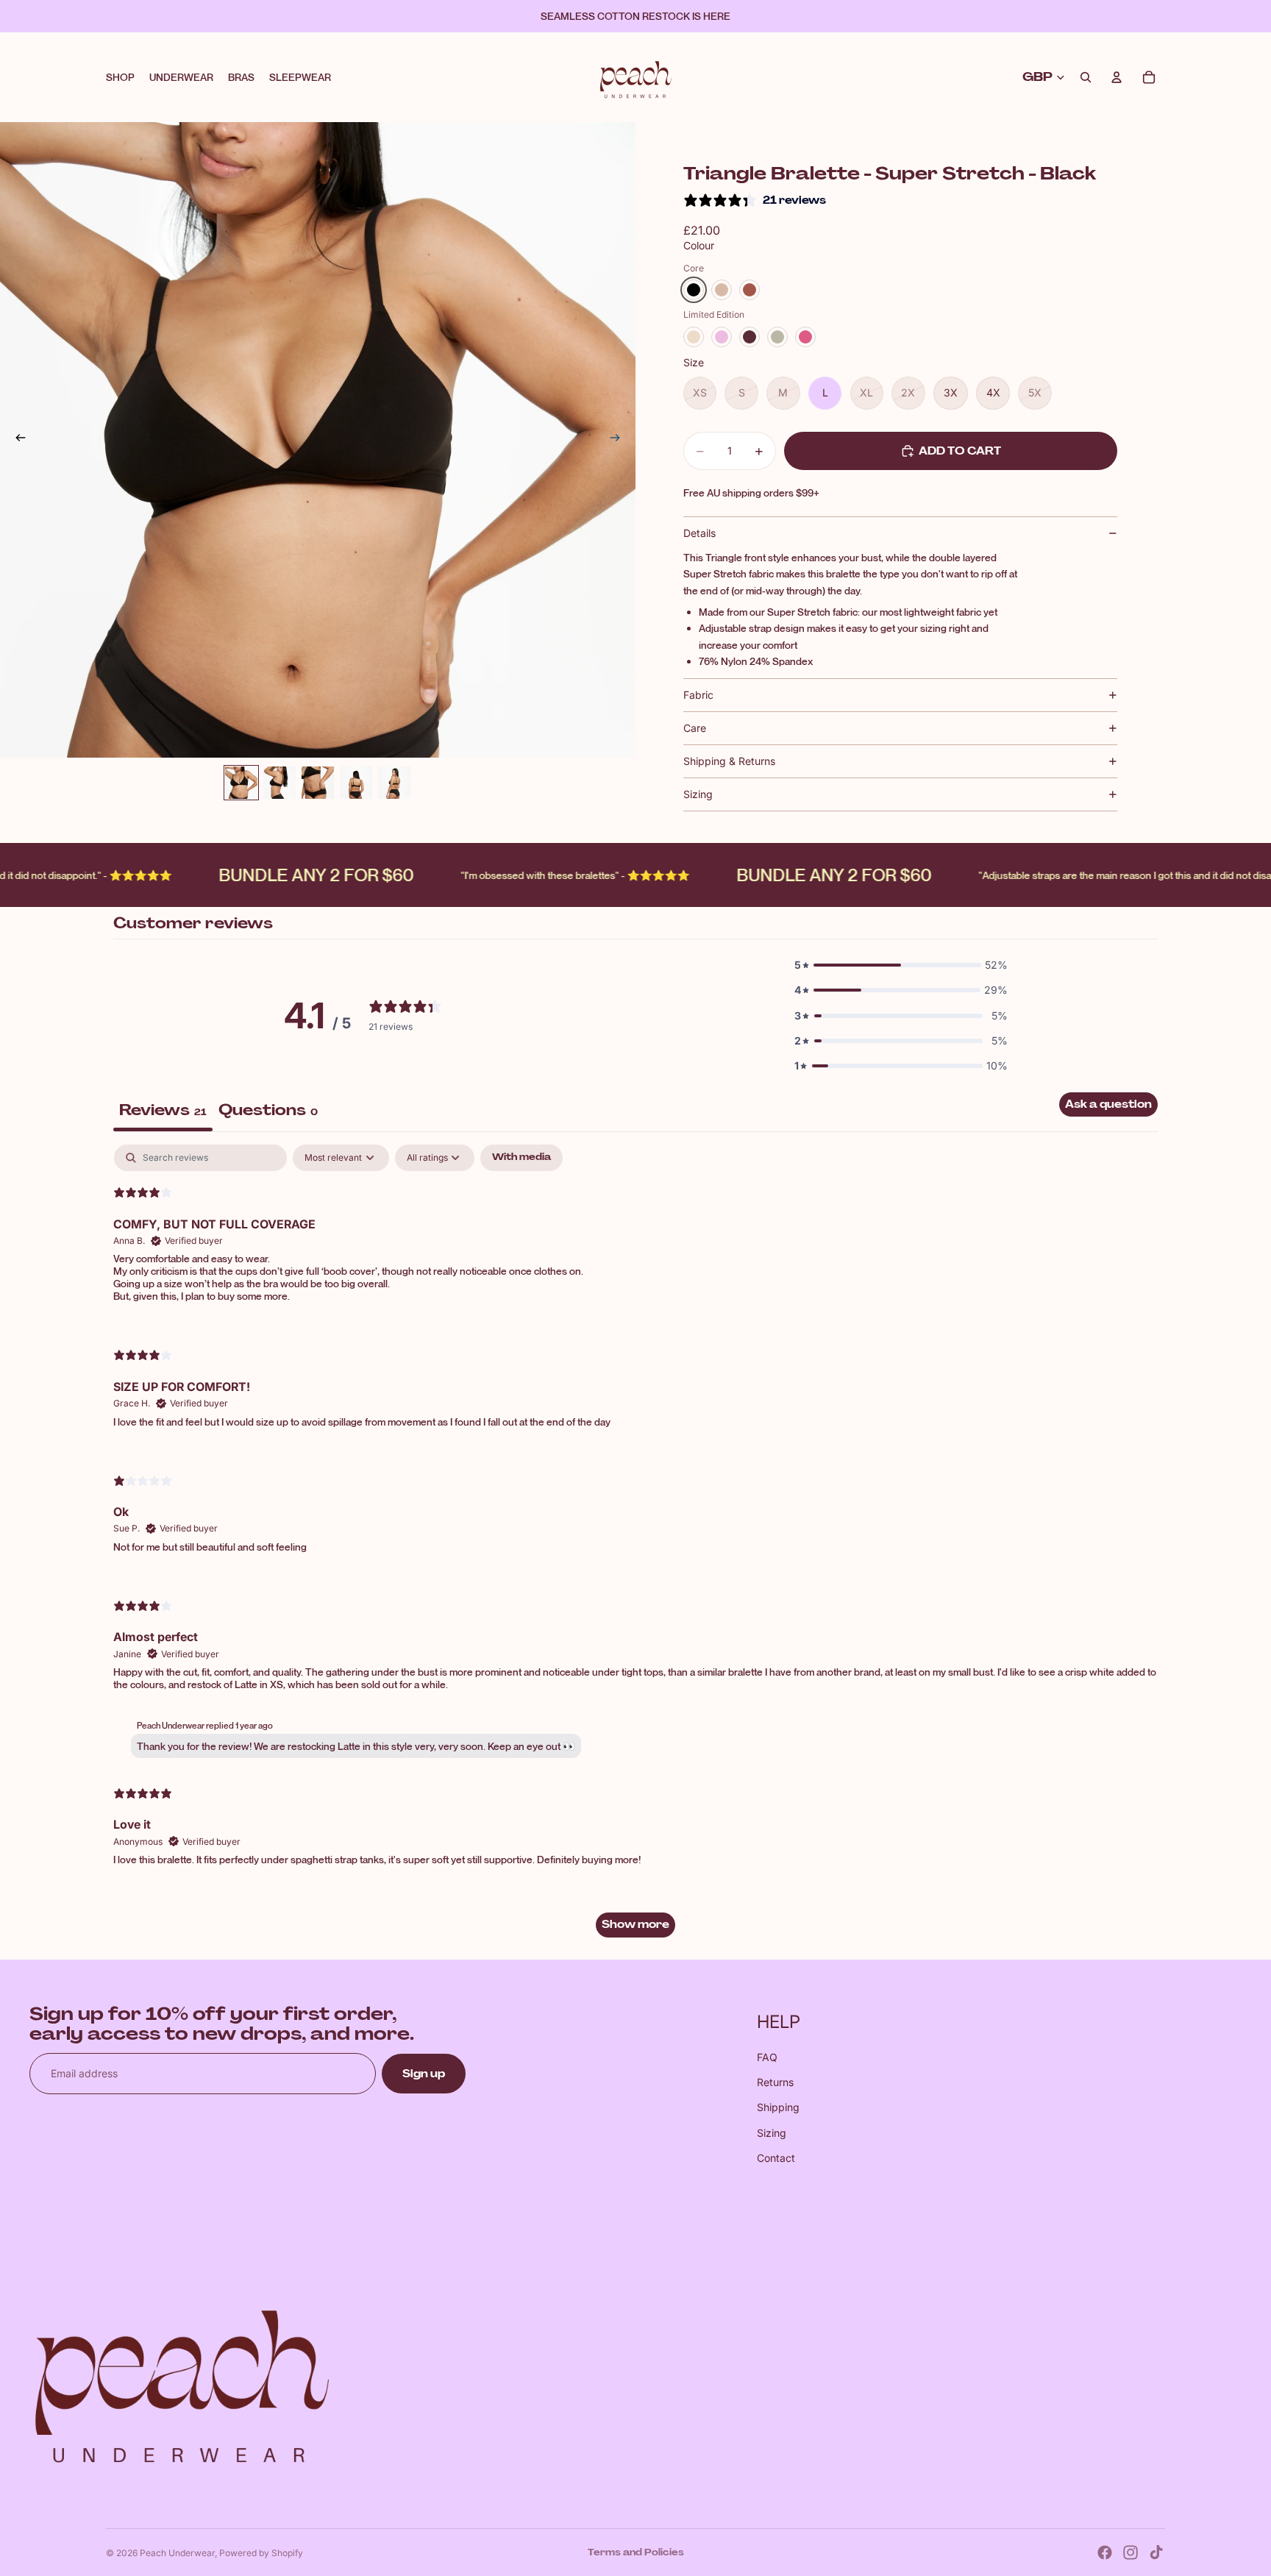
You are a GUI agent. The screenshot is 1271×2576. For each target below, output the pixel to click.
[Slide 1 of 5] (241, 783)
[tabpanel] (635, 1548)
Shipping (778, 2107)
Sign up (424, 2074)
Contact (776, 2158)
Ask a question (1108, 1104)
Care (695, 728)
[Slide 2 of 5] (280, 783)
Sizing (698, 794)
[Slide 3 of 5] (318, 783)
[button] (901, 965)
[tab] (268, 1112)
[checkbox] (521, 1158)
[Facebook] (1105, 2552)
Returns (775, 2082)
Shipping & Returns (729, 761)
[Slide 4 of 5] (356, 783)
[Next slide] (619, 440)
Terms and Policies (636, 2552)
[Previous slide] (16, 440)
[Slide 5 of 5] (394, 783)
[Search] (1086, 77)
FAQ (767, 2057)
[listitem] (694, 290)
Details (699, 533)
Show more (635, 1924)
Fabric (698, 695)
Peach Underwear (177, 2553)
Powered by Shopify (261, 2553)
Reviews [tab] (163, 1110)
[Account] (1117, 77)
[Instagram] (1131, 2552)
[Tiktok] (1156, 2552)
